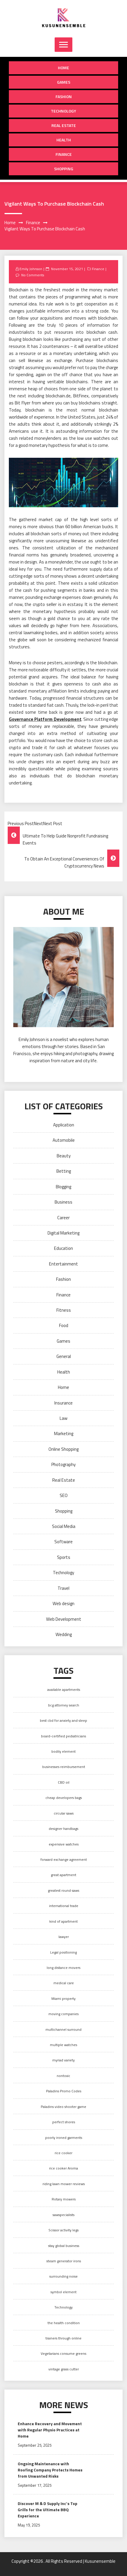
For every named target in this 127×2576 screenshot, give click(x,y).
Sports (64, 1557)
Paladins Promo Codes (64, 2091)
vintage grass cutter (64, 2369)
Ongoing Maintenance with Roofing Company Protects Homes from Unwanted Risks (50, 2470)
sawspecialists (63, 2215)
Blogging (63, 1187)
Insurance (63, 1403)
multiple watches (63, 2045)
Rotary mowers (64, 2199)
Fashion (64, 96)
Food (64, 1325)
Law (63, 1418)
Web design (63, 1603)
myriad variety (63, 2060)
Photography (63, 1464)
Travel (63, 1588)
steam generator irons (64, 2261)
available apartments (64, 1689)
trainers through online (63, 2338)
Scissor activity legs (63, 2230)
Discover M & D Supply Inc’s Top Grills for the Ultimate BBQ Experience (48, 2510)
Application (64, 1125)
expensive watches (64, 1844)
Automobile (64, 1140)
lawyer (64, 1937)
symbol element (63, 2292)
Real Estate (64, 125)
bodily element (63, 1751)
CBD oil (64, 1782)
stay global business (64, 2246)
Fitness (64, 1310)
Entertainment (63, 1264)
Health (64, 140)
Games (64, 82)
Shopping (64, 169)
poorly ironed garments (64, 2138)
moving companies (63, 2014)
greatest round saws (63, 1890)
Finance (64, 154)
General (64, 1356)
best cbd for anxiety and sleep (63, 1720)
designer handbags (63, 1829)
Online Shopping (63, 1449)
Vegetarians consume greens (63, 2353)
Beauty (64, 1156)
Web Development (64, 1619)
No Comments (33, 275)
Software (63, 1542)
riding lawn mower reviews (64, 2184)
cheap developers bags (64, 1798)
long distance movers (63, 1968)
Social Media (64, 1526)
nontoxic (63, 2076)
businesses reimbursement (64, 1767)
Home (63, 68)
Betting (64, 1171)
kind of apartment (63, 1921)
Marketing (64, 1434)
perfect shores (64, 2122)
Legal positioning (63, 1952)
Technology (63, 111)
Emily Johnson (31, 269)
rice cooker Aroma (63, 2168)
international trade (64, 1906)
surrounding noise (63, 2276)
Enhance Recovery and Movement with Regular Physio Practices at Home (50, 2430)
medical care (64, 1983)
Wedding (64, 1634)
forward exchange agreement (64, 1859)
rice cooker (63, 2153)
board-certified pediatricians (63, 1736)
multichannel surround (63, 2029)
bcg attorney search (64, 1705)
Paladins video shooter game (63, 2107)
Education (63, 1248)
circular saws (64, 1813)
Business (63, 1202)
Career (63, 1218)
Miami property (63, 1998)
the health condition (64, 2323)
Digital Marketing (63, 1233)
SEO (64, 1495)
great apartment (63, 1875)
